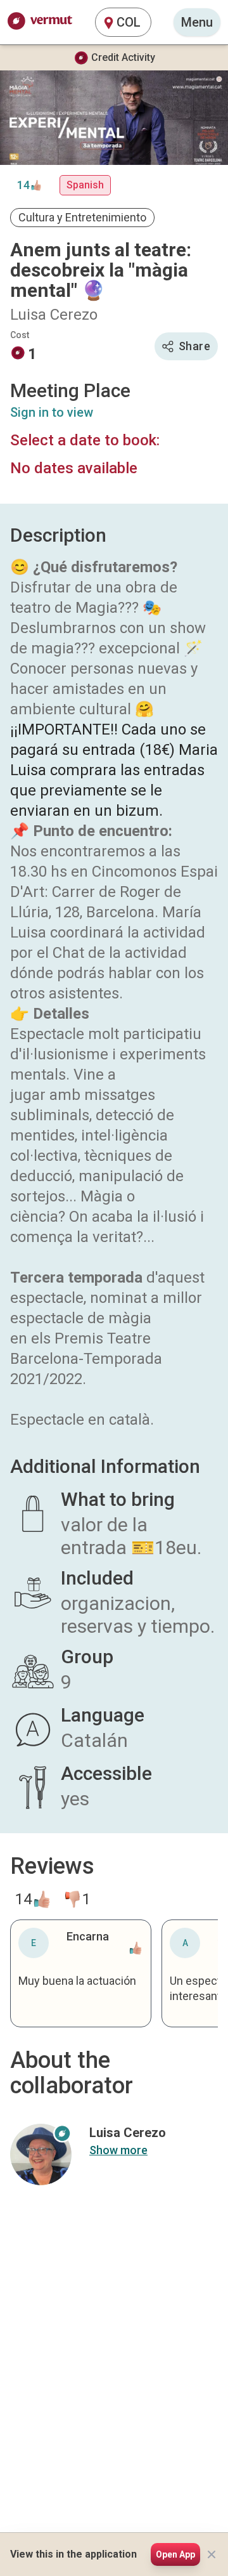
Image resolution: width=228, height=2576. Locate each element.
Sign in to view (52, 412)
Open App (175, 2554)
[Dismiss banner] (212, 2554)
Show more (118, 2150)
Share (194, 346)
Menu (197, 22)
